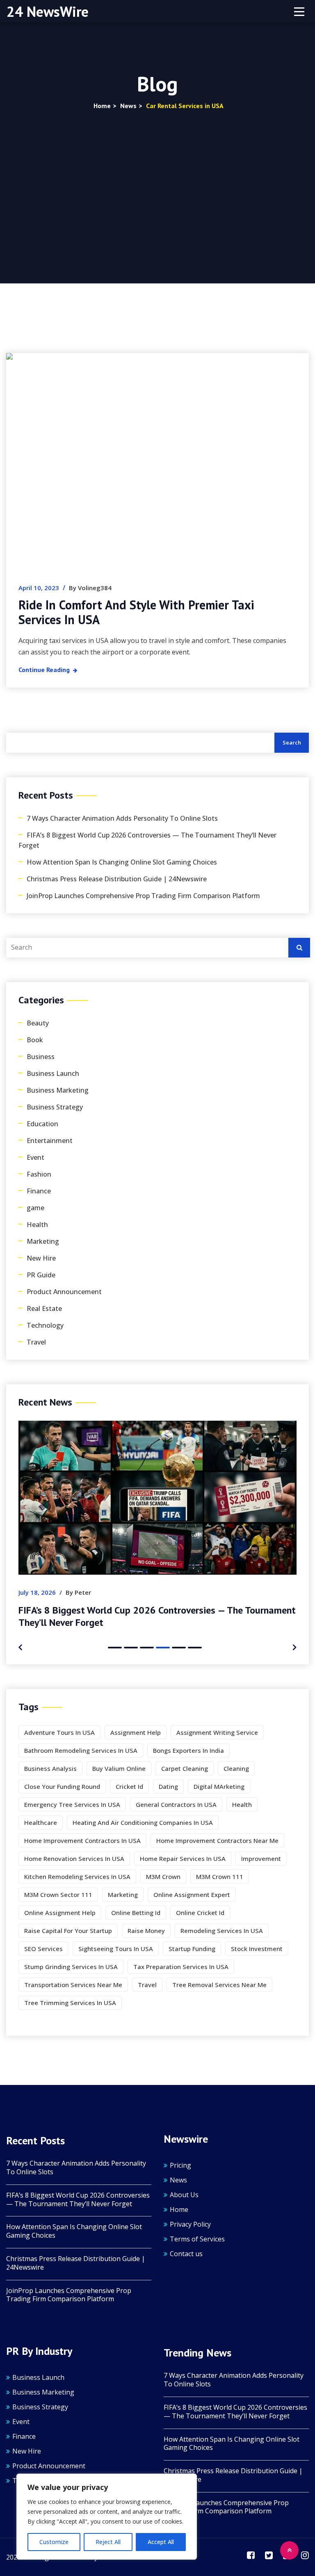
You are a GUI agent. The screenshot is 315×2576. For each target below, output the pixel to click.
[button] (115, 1648)
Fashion (39, 1174)
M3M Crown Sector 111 (58, 1895)
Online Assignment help (60, 1913)
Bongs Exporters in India (188, 1750)
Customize (54, 2542)
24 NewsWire (48, 11)
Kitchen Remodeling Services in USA (77, 1877)
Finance (39, 1191)
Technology (45, 1325)
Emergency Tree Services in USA (72, 1804)
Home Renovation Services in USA (74, 1858)
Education (42, 1124)
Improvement (261, 1858)
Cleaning (236, 1768)
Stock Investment (257, 1949)
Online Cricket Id (200, 1913)
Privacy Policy (190, 2224)
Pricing (180, 2165)
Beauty (38, 1023)
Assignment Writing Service (217, 1732)
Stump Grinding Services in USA (71, 1967)
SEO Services (43, 1949)
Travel (36, 1342)
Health (37, 1225)
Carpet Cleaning (185, 1768)
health (242, 1804)
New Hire (41, 1258)
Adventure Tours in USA (59, 1732)
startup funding (192, 1949)
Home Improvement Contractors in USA (82, 1840)
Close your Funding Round (62, 1786)
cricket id (129, 1786)
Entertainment (50, 1141)
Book (35, 1040)
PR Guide (41, 1275)
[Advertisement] (157, 173)
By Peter (78, 1592)
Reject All (108, 2542)
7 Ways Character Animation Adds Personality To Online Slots (122, 818)
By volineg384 (90, 588)
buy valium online (119, 1768)
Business (41, 1057)
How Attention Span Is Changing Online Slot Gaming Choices (122, 862)
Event (35, 1157)
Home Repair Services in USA (183, 1858)
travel (147, 1985)
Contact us (186, 2254)
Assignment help (136, 1732)
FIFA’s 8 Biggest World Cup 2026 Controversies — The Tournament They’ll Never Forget (147, 840)
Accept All (161, 2542)
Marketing (43, 1241)
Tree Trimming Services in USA (70, 2003)
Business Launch (53, 1073)
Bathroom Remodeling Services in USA (81, 1750)
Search (292, 742)
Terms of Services (197, 2239)
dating (168, 1786)
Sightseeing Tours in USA (116, 1949)
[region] (107, 2517)
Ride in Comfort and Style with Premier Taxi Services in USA (136, 612)
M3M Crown (163, 1877)
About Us (184, 2195)
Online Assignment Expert (192, 1895)
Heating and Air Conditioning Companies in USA (143, 1822)
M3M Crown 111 (220, 1877)
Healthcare (41, 1822)
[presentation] (20, 1647)
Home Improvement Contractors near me (217, 1840)
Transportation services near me (73, 1985)
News (178, 2180)
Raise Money (146, 1931)
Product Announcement (64, 1292)
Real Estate (44, 1308)
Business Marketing (58, 1090)
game (35, 1208)
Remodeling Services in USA (222, 1931)
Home (179, 2209)
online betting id (136, 1913)
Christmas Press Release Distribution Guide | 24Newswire (117, 879)
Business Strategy (55, 1107)
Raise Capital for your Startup (68, 1931)
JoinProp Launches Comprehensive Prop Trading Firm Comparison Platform (143, 896)
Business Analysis (50, 1768)
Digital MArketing (219, 1786)
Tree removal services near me (219, 1985)
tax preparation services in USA (181, 1967)
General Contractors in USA (176, 1804)
